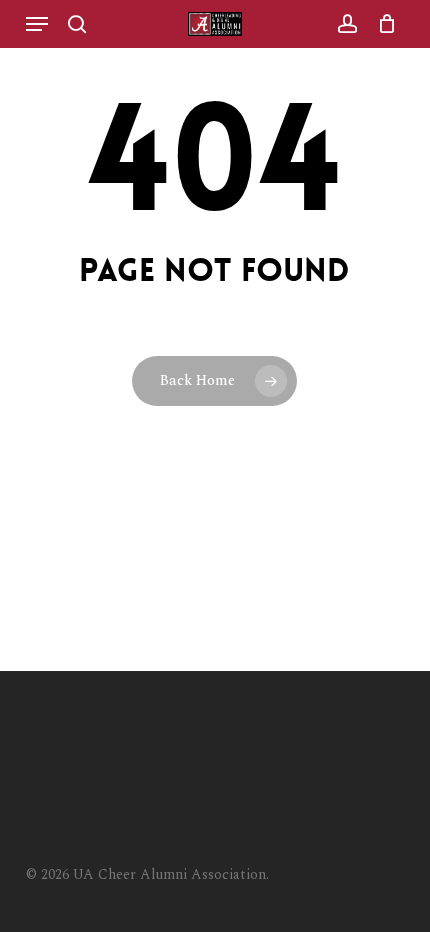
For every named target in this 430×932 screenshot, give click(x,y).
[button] (37, 24)
